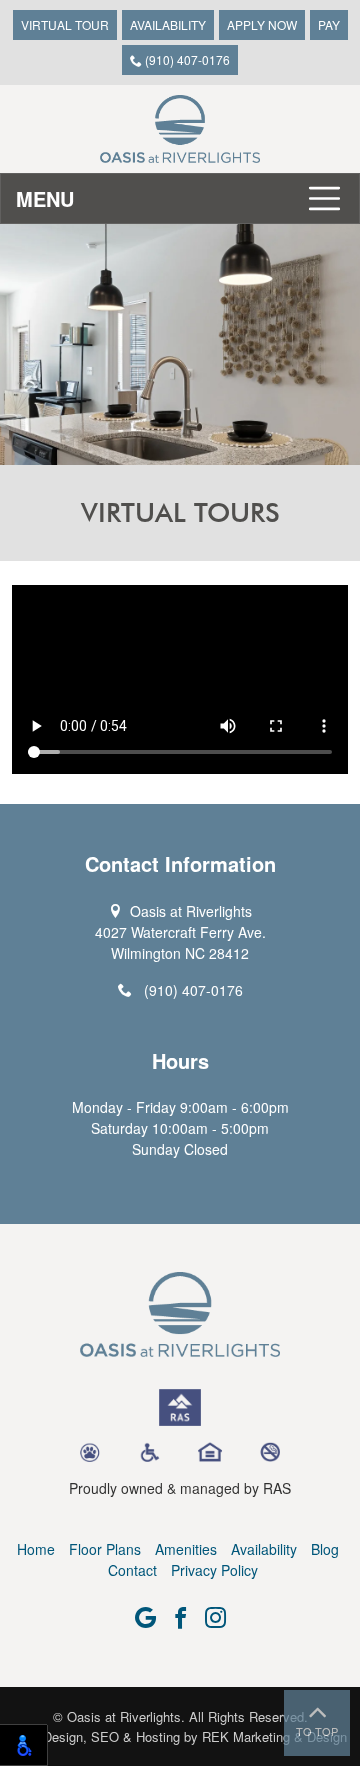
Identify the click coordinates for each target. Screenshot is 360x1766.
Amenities (186, 1549)
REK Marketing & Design (274, 1736)
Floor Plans (105, 1549)
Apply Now (262, 24)
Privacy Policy (214, 1570)
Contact (132, 1570)
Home (36, 1549)
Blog (325, 1549)
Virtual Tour (65, 24)
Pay (329, 24)
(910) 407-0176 (186, 59)
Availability (168, 24)
